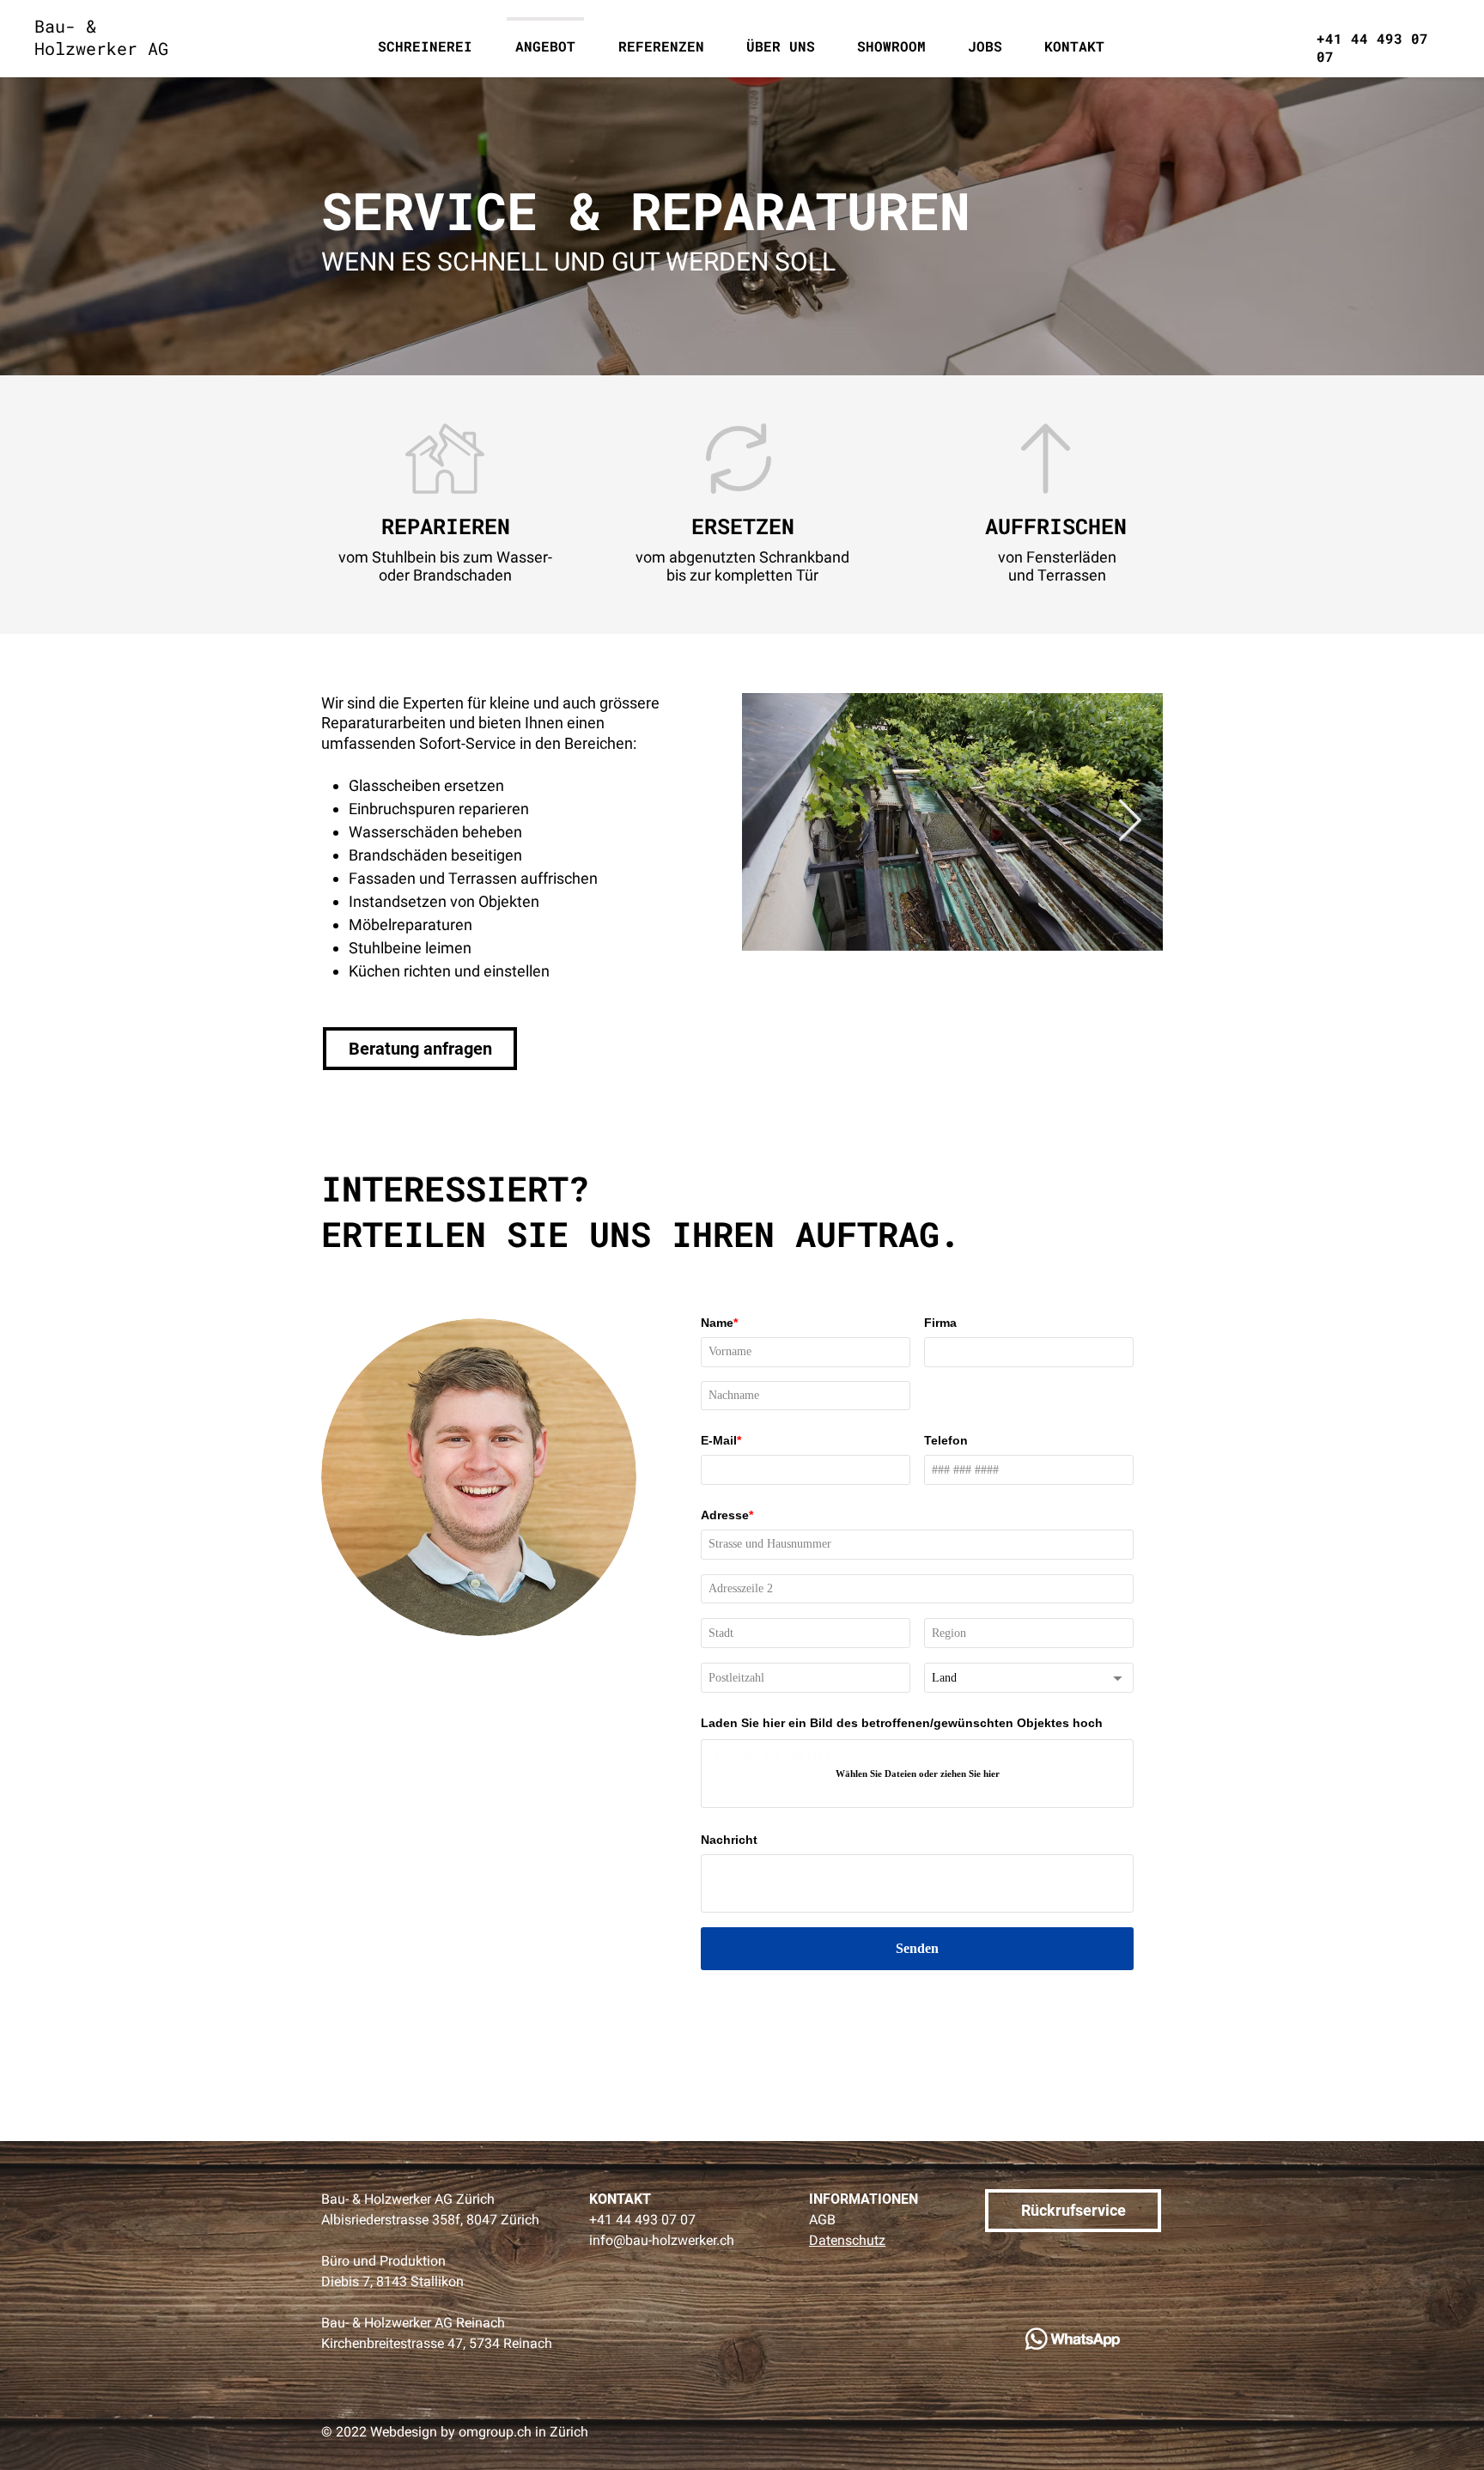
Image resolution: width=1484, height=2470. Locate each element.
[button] (780, 39)
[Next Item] (1130, 822)
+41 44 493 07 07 (642, 2220)
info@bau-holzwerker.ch (662, 2240)
